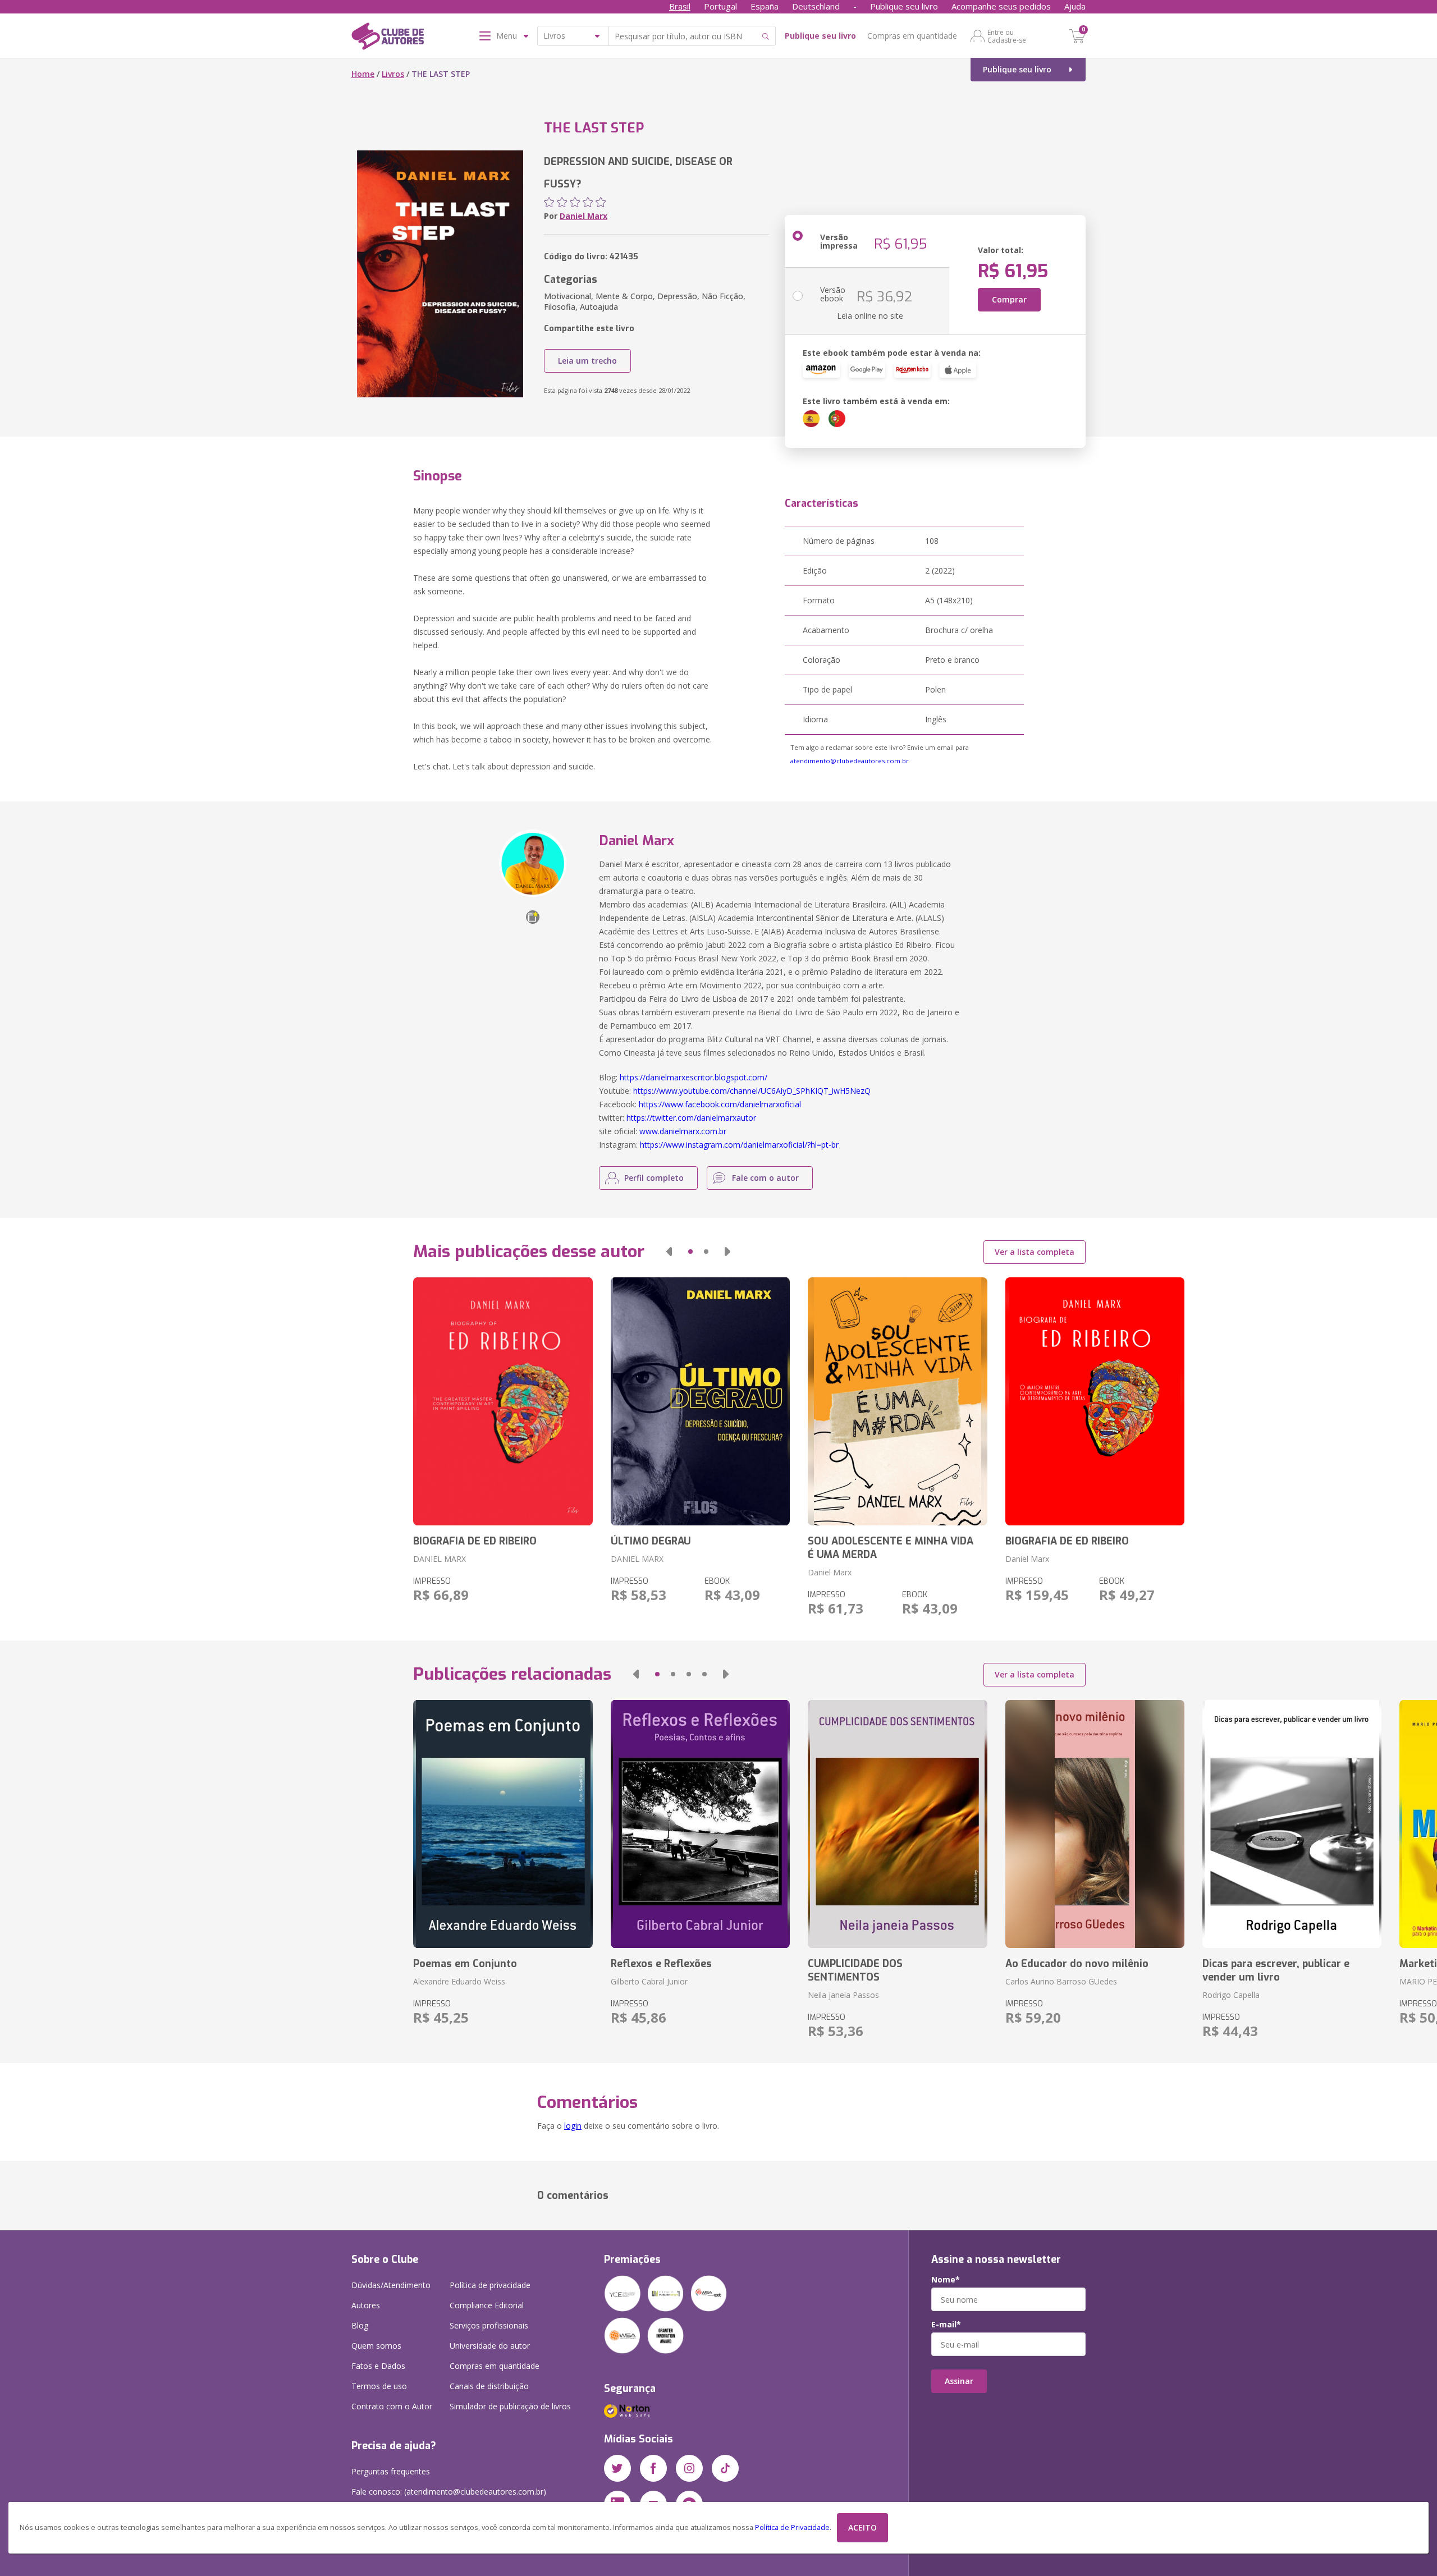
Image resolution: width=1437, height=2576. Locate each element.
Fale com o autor (765, 1178)
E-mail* (946, 2325)
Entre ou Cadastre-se (1007, 36)
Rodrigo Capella (1231, 1995)
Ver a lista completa (1035, 1252)
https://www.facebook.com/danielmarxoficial (720, 1104)
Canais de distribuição (489, 2386)
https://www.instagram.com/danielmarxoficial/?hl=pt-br (739, 1145)
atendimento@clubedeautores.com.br (850, 761)
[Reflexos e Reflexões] (700, 1824)
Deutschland (816, 6)
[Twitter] (617, 2468)
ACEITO (862, 2527)
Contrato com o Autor (392, 2406)
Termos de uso (379, 2386)
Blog (360, 2325)
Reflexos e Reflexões (661, 1964)
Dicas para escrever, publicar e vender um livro (1276, 1970)
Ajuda (1075, 6)
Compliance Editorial (487, 2305)
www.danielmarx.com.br (683, 1131)
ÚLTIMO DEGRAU (651, 1541)
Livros (393, 74)
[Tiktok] (725, 2468)
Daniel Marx (584, 216)
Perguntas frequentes (391, 2471)
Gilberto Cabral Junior (649, 1981)
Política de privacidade (490, 2285)
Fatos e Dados (378, 2366)
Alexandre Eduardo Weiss (459, 1981)
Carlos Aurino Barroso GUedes (1061, 1981)
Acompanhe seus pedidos (1001, 6)
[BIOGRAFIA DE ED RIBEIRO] (503, 1401)
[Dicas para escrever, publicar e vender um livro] (1292, 1824)
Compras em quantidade (912, 36)
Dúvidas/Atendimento (391, 2285)
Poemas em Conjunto (465, 1964)
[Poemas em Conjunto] (503, 1824)
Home (363, 74)
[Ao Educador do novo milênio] (1095, 1824)
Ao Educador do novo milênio (1077, 1964)
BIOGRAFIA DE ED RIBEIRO (475, 1541)
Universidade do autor (490, 2346)
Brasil (680, 6)
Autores (366, 2305)
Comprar (1009, 299)
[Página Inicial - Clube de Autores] (388, 38)
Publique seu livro (904, 6)
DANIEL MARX (440, 1559)
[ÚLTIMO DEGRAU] (700, 1401)
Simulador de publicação (510, 2406)
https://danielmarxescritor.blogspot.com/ (694, 1077)
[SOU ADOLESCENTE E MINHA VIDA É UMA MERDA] (897, 1401)
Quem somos (376, 2346)
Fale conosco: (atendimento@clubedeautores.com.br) (449, 2492)
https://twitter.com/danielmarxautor (691, 1118)
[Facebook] (653, 2468)
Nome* (946, 2280)
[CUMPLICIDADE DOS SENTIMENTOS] (897, 1824)
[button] (669, 1252)
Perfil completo (654, 1178)
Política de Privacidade (792, 2527)
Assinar (959, 2381)
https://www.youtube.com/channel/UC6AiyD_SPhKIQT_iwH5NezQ (752, 1091)
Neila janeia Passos (843, 1995)
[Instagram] (689, 2468)
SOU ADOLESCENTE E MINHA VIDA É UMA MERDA (891, 1548)
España (765, 6)
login (573, 2126)
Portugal (720, 6)
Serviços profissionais (489, 2325)
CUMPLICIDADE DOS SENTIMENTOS (855, 1970)
